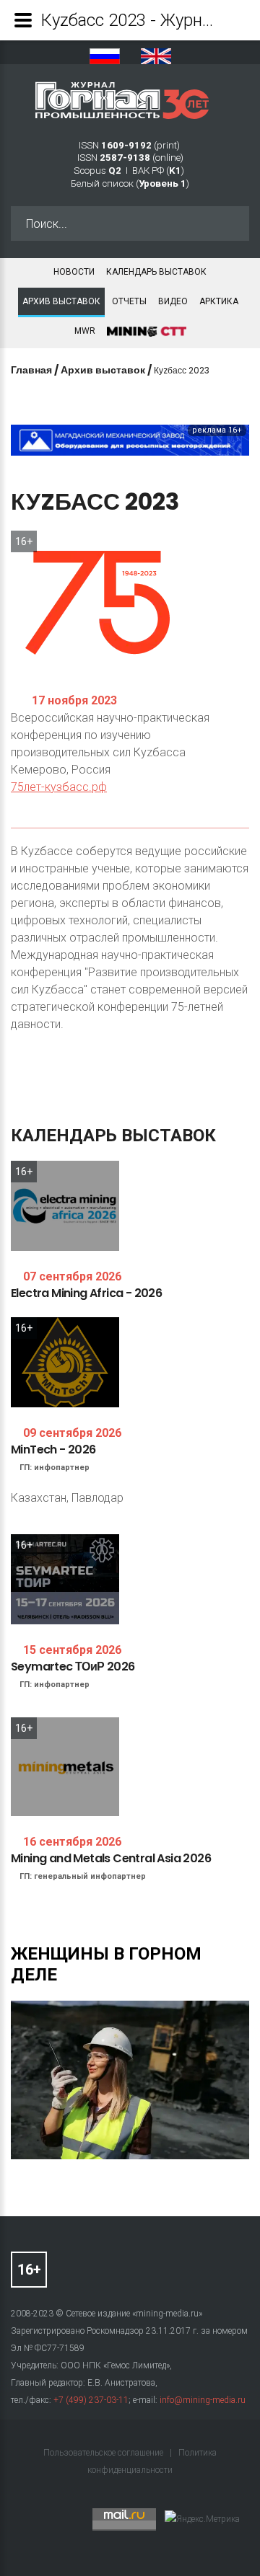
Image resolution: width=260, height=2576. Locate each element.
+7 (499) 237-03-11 (91, 2400)
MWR (85, 331)
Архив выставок (61, 301)
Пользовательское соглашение (104, 2453)
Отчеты (129, 301)
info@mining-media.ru (203, 2400)
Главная (31, 370)
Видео (173, 301)
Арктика (219, 301)
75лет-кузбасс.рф (59, 787)
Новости (74, 272)
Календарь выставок (156, 272)
